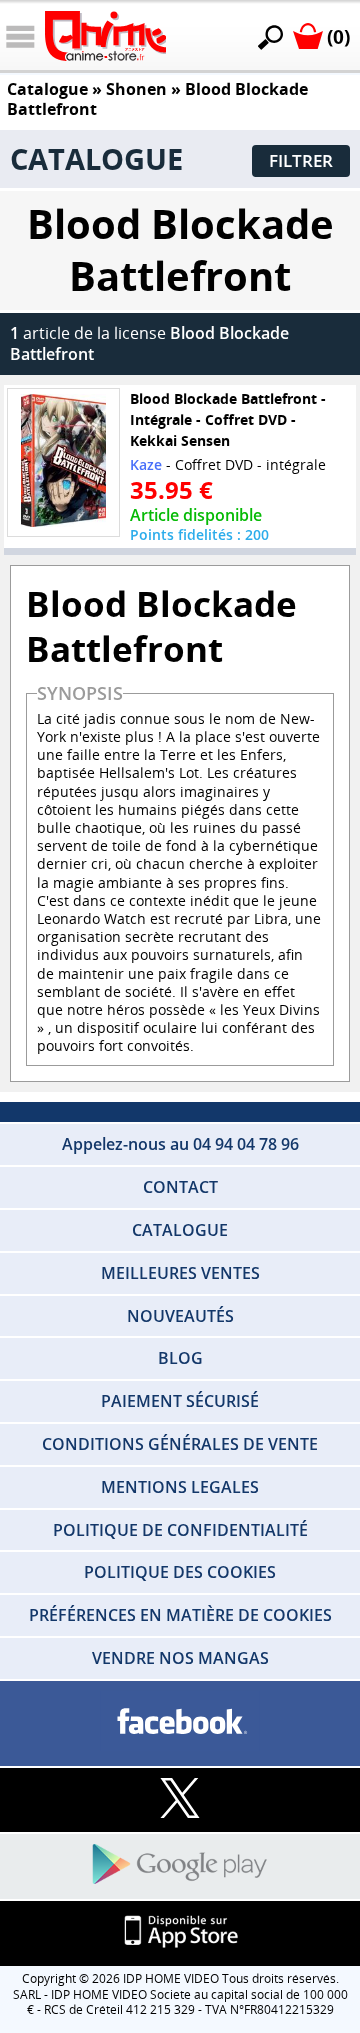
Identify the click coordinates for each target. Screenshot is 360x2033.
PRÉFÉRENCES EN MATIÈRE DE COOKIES (180, 1615)
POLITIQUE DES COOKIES (180, 1572)
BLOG (180, 1358)
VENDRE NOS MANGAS (180, 1658)
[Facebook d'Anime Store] (180, 1722)
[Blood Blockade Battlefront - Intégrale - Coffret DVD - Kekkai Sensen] (64, 463)
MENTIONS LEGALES (180, 1487)
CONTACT (180, 1187)
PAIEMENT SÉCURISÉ (180, 1401)
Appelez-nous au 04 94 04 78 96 (180, 1144)
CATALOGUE (180, 1230)
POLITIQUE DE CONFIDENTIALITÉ (180, 1530)
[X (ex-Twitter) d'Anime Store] (180, 1799)
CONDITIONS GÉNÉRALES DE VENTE (180, 1444)
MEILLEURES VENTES (180, 1273)
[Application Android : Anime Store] (180, 1865)
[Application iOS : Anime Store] (180, 1932)
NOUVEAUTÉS (180, 1316)
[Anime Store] (105, 36)
